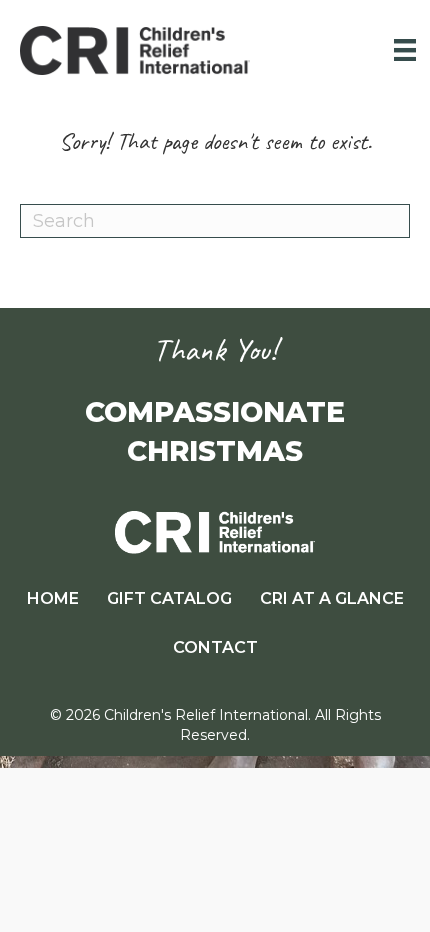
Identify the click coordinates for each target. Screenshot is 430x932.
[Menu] (405, 50)
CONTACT (215, 647)
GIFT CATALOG (169, 598)
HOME (53, 598)
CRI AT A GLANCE (332, 598)
